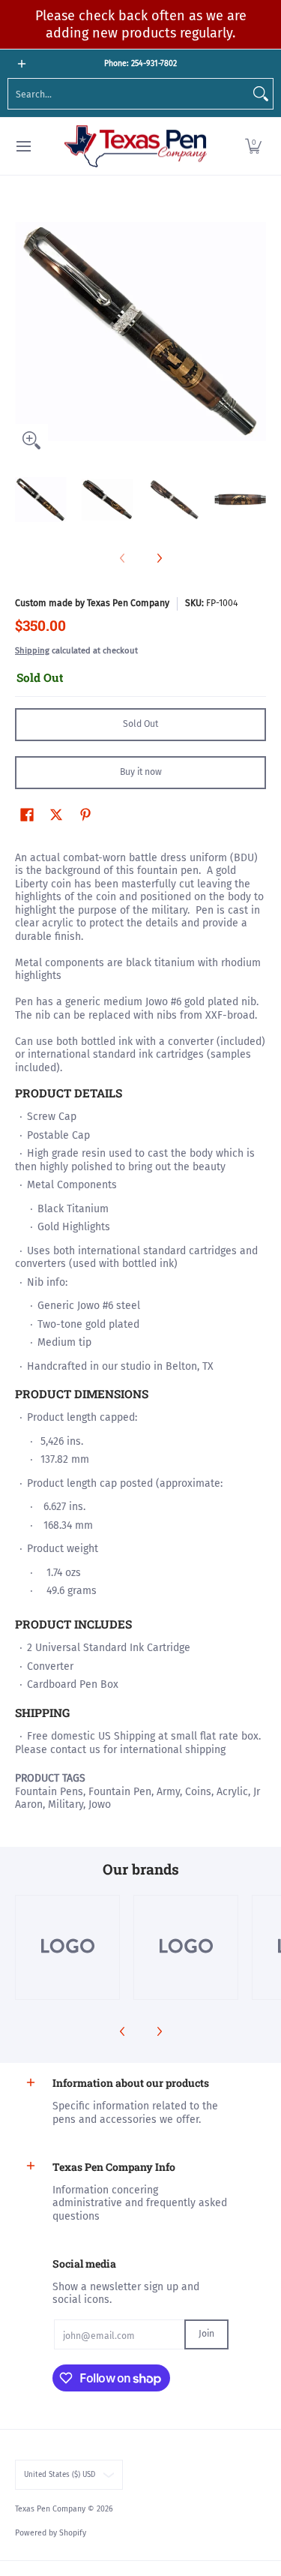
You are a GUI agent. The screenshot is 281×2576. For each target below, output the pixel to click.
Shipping (32, 651)
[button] (253, 147)
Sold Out (140, 724)
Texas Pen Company (50, 2509)
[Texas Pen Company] (136, 147)
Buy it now (141, 772)
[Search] (261, 94)
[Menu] (23, 147)
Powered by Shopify (51, 2533)
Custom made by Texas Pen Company (92, 603)
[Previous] (25, 332)
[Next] (256, 332)
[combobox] (129, 94)
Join (206, 2334)
